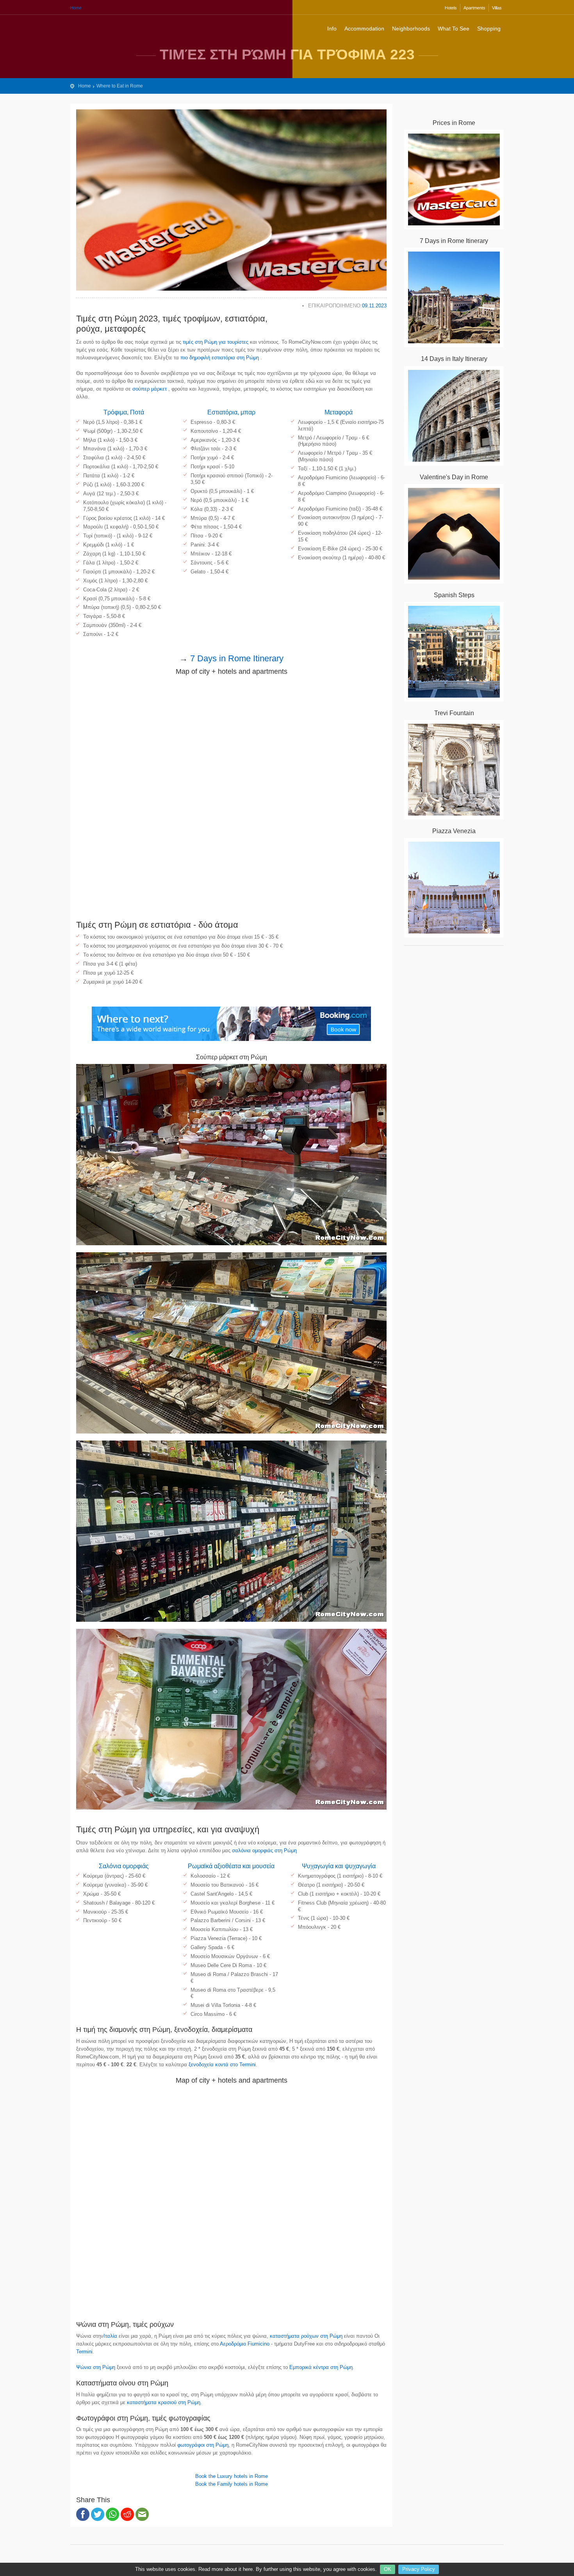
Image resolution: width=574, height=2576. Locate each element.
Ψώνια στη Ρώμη (96, 2367)
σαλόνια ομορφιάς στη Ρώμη (264, 1850)
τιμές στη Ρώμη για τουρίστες (216, 342)
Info (332, 29)
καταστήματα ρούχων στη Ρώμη (306, 2336)
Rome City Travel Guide (102, 27)
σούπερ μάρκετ (150, 389)
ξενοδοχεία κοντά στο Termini (222, 2065)
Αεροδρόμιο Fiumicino (245, 2344)
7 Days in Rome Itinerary (237, 658)
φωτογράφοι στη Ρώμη (203, 2445)
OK (388, 2569)
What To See (454, 29)
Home (76, 8)
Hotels (451, 8)
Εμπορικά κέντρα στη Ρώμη (321, 2367)
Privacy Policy (419, 2569)
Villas (497, 8)
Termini (84, 2352)
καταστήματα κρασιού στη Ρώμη (164, 2402)
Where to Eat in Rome (120, 86)
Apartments (474, 8)
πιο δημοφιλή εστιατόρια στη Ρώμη (220, 358)
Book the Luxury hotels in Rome (232, 2476)
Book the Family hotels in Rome (232, 2484)
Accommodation (364, 29)
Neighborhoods (411, 29)
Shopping (489, 29)
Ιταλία (110, 2336)
